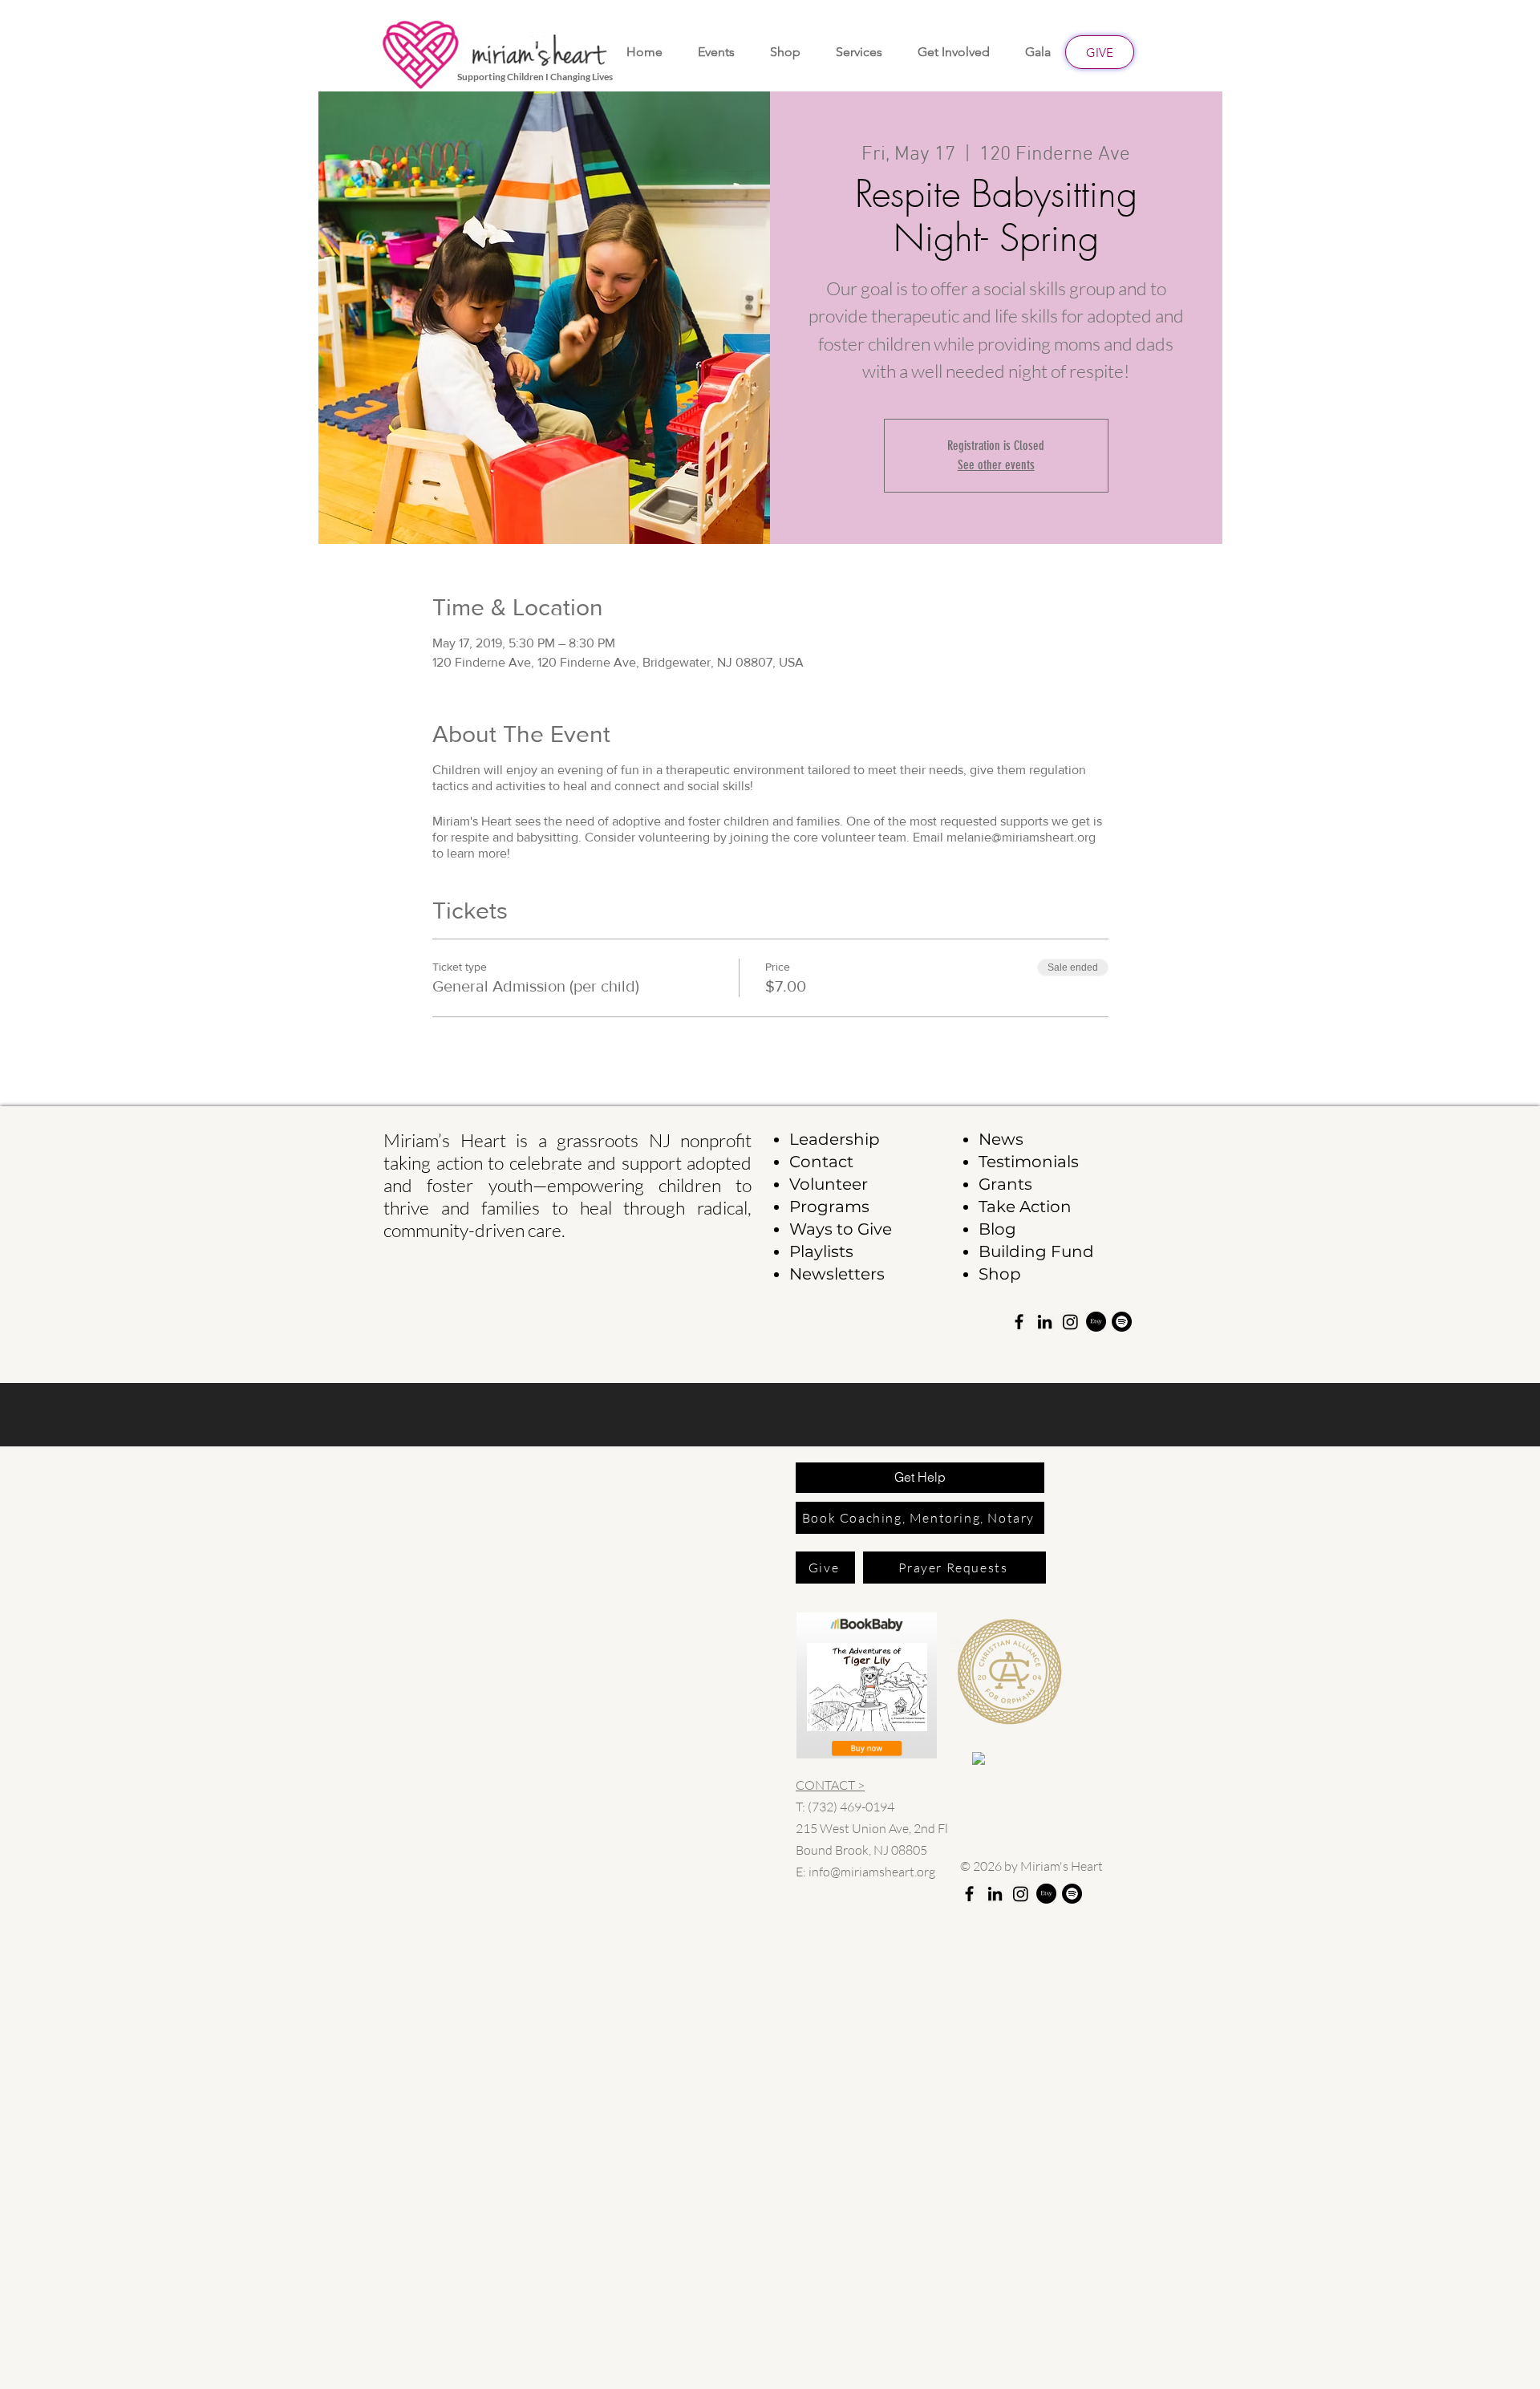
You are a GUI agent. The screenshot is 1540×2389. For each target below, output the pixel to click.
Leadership (835, 1139)
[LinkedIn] (1045, 1322)
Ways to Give (841, 1229)
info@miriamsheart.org (872, 1872)
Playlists (821, 1251)
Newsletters (837, 1274)
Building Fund (1036, 1251)
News (1001, 1139)
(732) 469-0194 (851, 1807)
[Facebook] (1019, 1322)
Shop (1000, 1274)
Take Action (1025, 1207)
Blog (997, 1229)
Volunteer (829, 1184)
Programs (829, 1207)
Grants (1005, 1184)
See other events (996, 465)
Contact (821, 1162)
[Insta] (1070, 1322)
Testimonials (1029, 1162)
